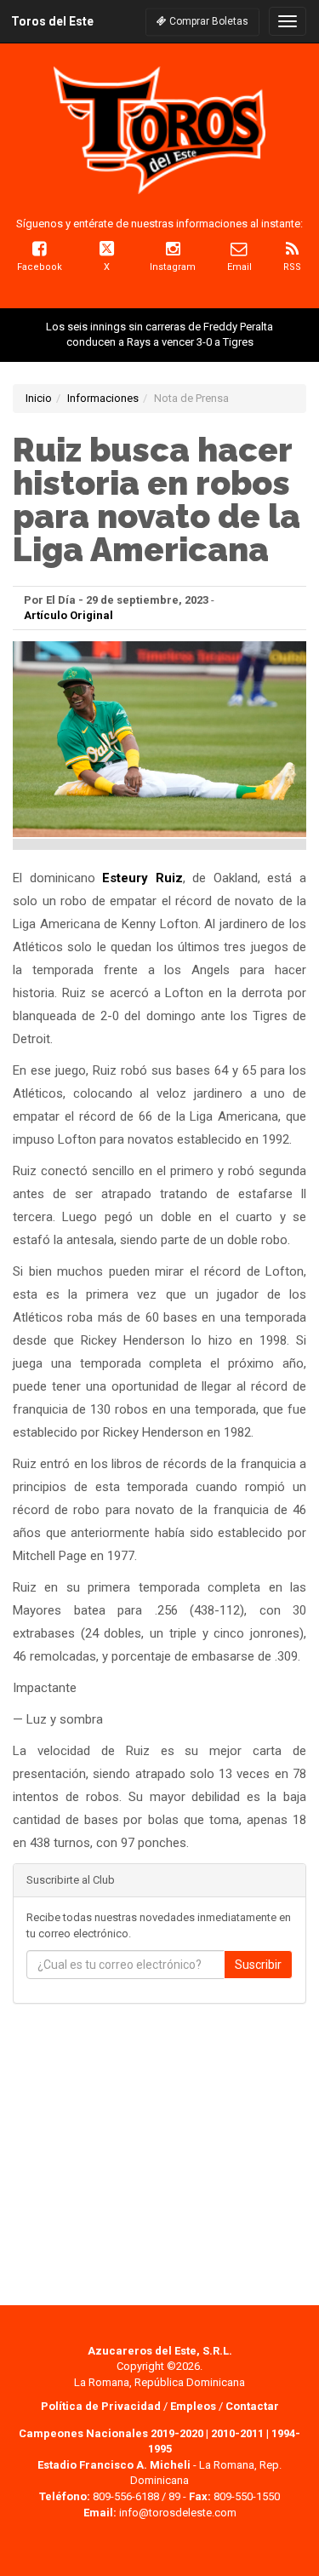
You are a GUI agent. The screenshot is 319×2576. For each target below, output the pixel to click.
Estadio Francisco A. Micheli (114, 2465)
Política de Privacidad (102, 2406)
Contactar (252, 2406)
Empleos (193, 2406)
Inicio (39, 398)
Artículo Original (68, 615)
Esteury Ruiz (142, 878)
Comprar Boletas (208, 21)
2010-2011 (237, 2433)
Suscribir (258, 1965)
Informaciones (103, 398)
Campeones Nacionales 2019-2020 (111, 2433)
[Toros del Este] (159, 130)
